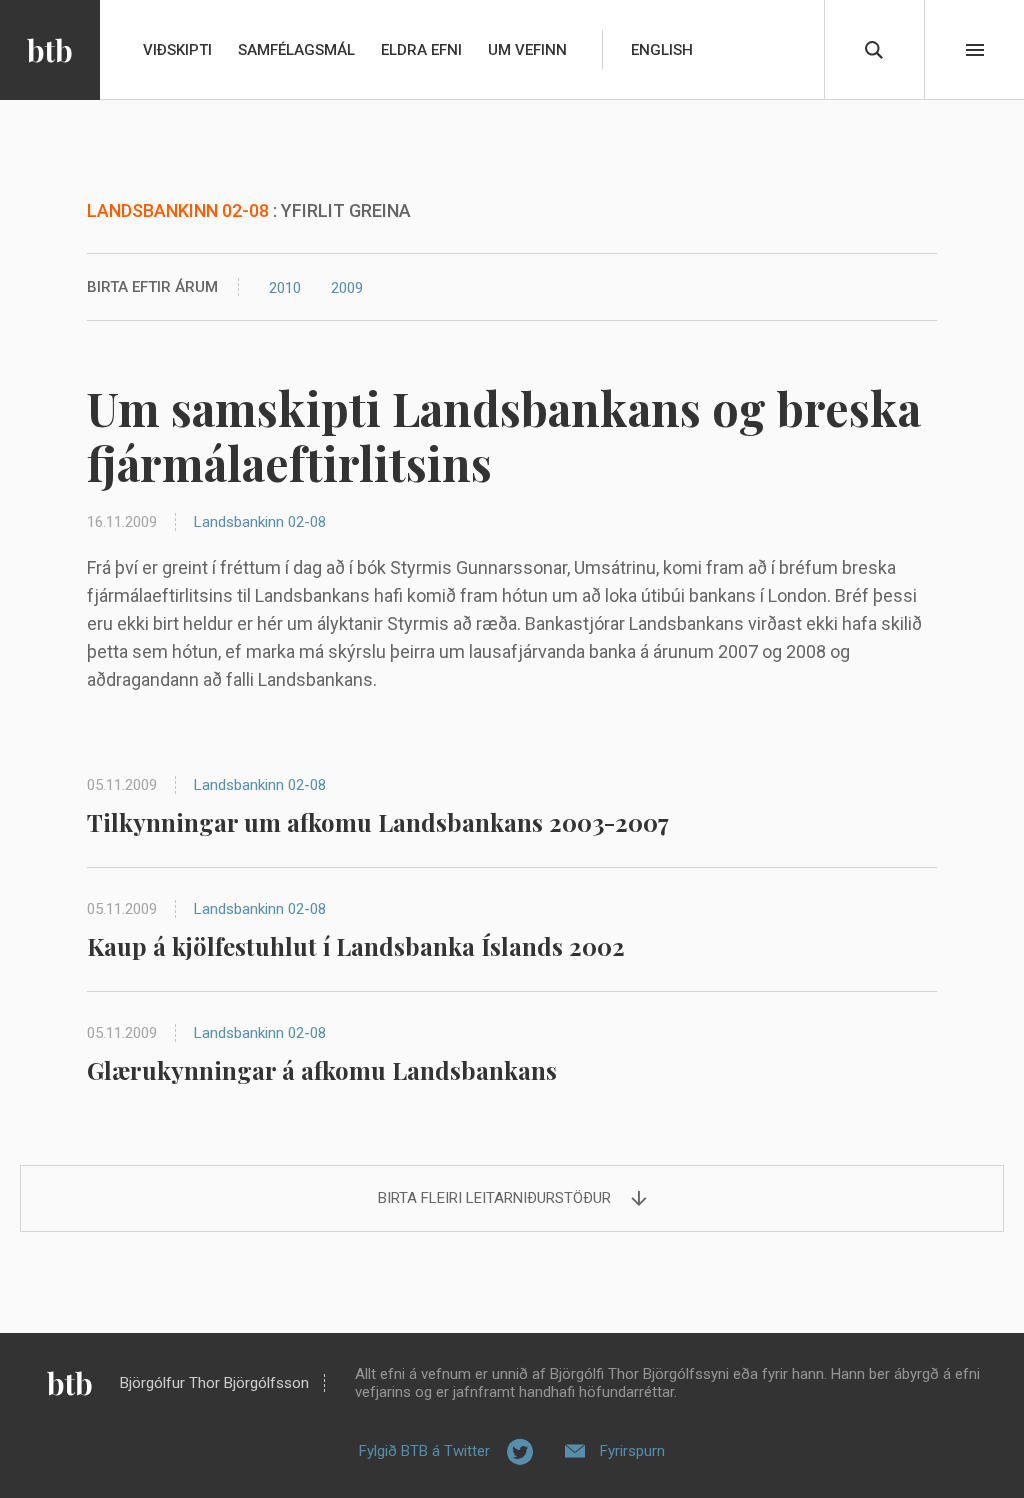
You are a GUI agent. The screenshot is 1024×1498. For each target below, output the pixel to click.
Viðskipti (177, 50)
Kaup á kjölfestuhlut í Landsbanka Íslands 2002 (356, 946)
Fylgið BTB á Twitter (424, 1451)
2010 (285, 288)
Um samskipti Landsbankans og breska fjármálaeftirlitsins (504, 435)
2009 (347, 288)
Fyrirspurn (632, 1451)
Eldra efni (421, 50)
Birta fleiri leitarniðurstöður (494, 1198)
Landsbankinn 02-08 (260, 522)
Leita (874, 50)
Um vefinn (527, 50)
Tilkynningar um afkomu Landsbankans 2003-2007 (378, 822)
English (662, 50)
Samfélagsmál (296, 50)
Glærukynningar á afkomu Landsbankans (322, 1070)
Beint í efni (975, 50)
